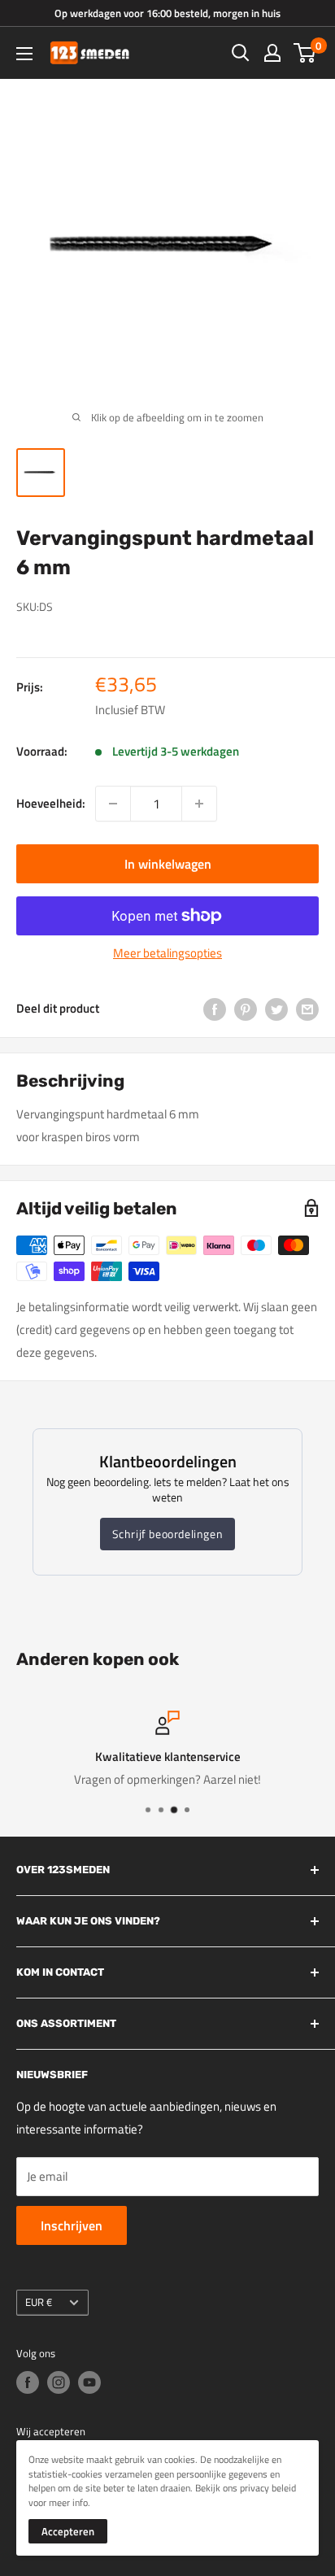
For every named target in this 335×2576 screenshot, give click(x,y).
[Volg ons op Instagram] (59, 2382)
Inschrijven (72, 2225)
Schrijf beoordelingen (168, 1534)
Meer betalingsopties (167, 953)
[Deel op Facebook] (215, 1009)
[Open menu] (24, 54)
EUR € (39, 2302)
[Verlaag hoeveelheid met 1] (113, 804)
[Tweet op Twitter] (276, 1009)
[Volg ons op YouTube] (89, 2382)
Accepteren (68, 2531)
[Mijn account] (272, 53)
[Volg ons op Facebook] (28, 2382)
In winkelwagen (168, 864)
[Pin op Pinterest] (246, 1009)
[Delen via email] (307, 1009)
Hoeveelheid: (51, 803)
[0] (305, 53)
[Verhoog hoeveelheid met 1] (199, 804)
